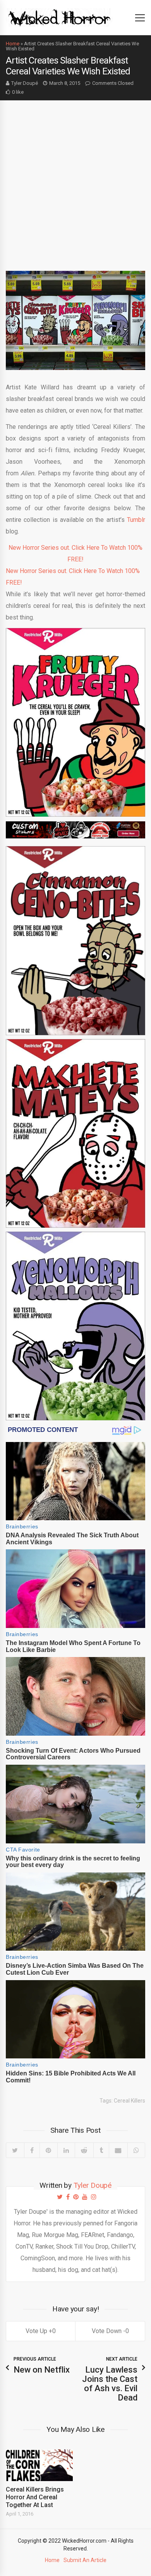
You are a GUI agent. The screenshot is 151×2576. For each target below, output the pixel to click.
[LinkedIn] (66, 2150)
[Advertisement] (75, 180)
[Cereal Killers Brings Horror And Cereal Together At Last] (39, 2465)
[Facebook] (32, 2150)
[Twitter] (15, 2150)
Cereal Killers (130, 2101)
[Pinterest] (48, 2150)
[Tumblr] (101, 2150)
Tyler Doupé (25, 83)
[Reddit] (84, 2150)
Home (13, 44)
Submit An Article (85, 2560)
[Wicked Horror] (59, 17)
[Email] (118, 2150)
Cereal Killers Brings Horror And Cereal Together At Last (35, 2497)
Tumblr (136, 520)
